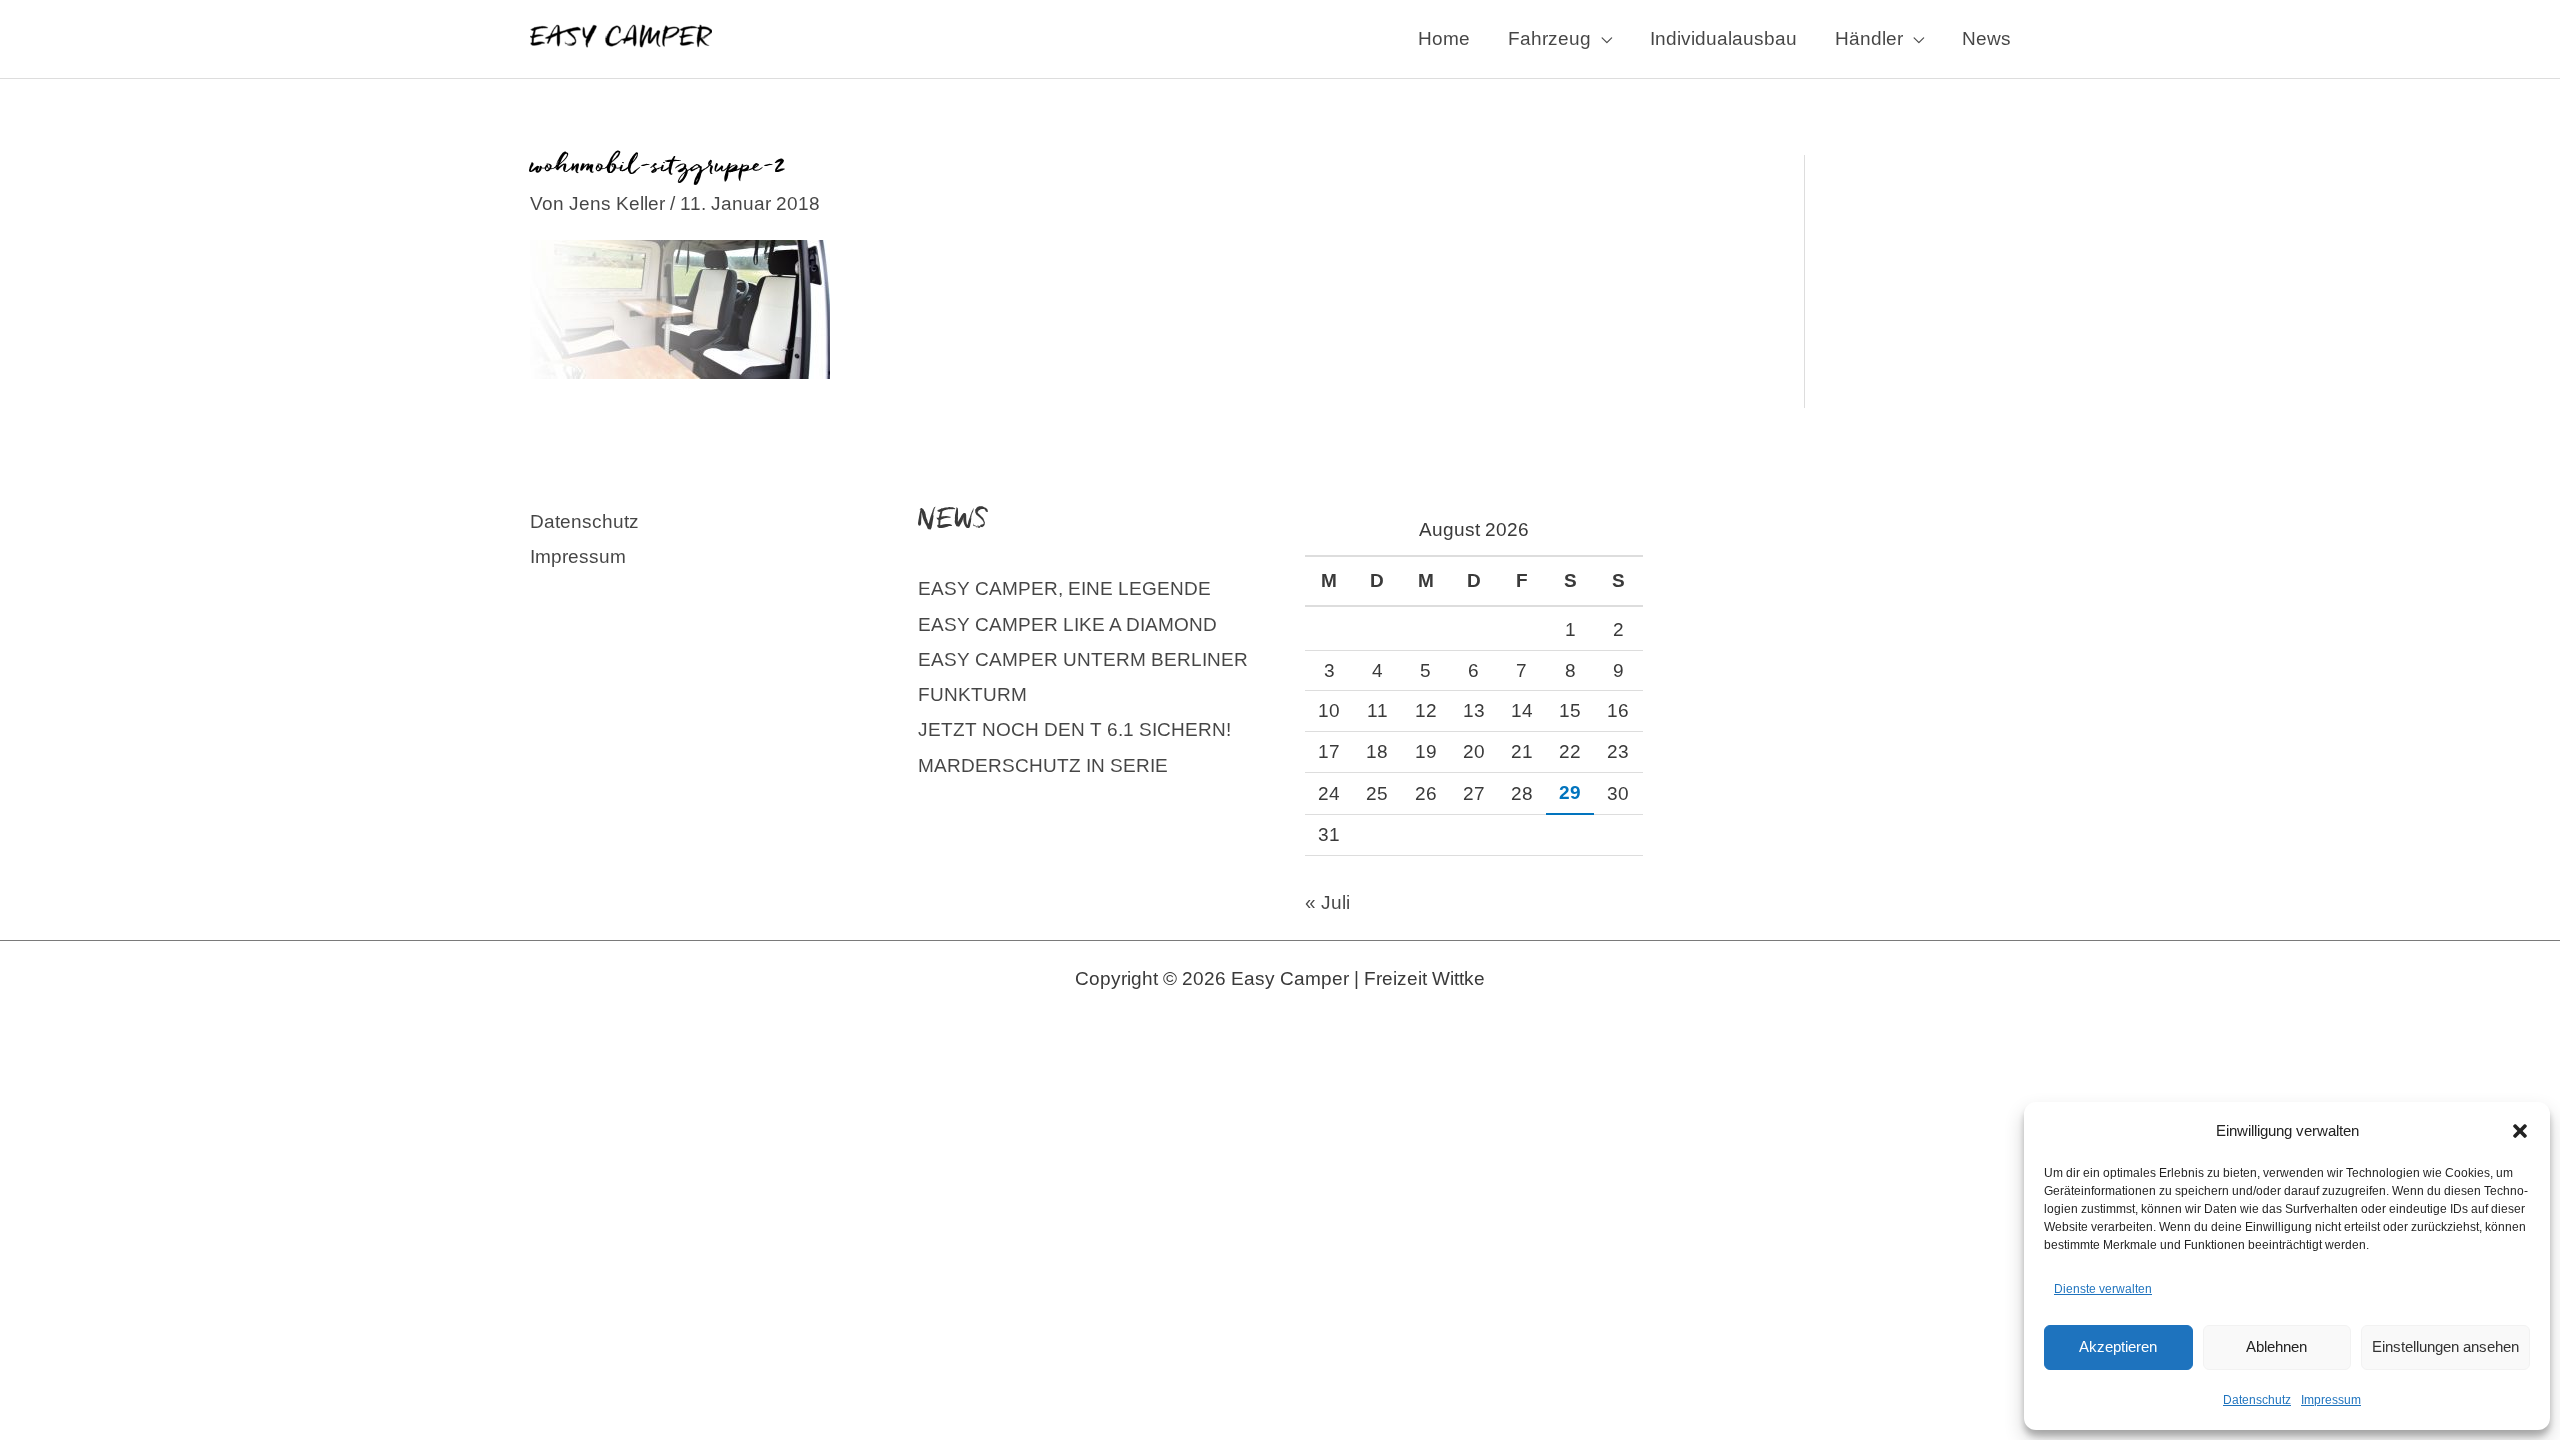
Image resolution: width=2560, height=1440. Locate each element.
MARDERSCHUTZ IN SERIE (1043, 765)
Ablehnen (2276, 1346)
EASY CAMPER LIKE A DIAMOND (1067, 624)
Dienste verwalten (2103, 1289)
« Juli (1327, 902)
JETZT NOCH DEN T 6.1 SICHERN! (1074, 729)
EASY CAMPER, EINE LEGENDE (1064, 588)
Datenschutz (2257, 1400)
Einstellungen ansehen (2445, 1346)
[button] (2520, 1131)
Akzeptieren (2118, 1346)
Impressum (2331, 1400)
